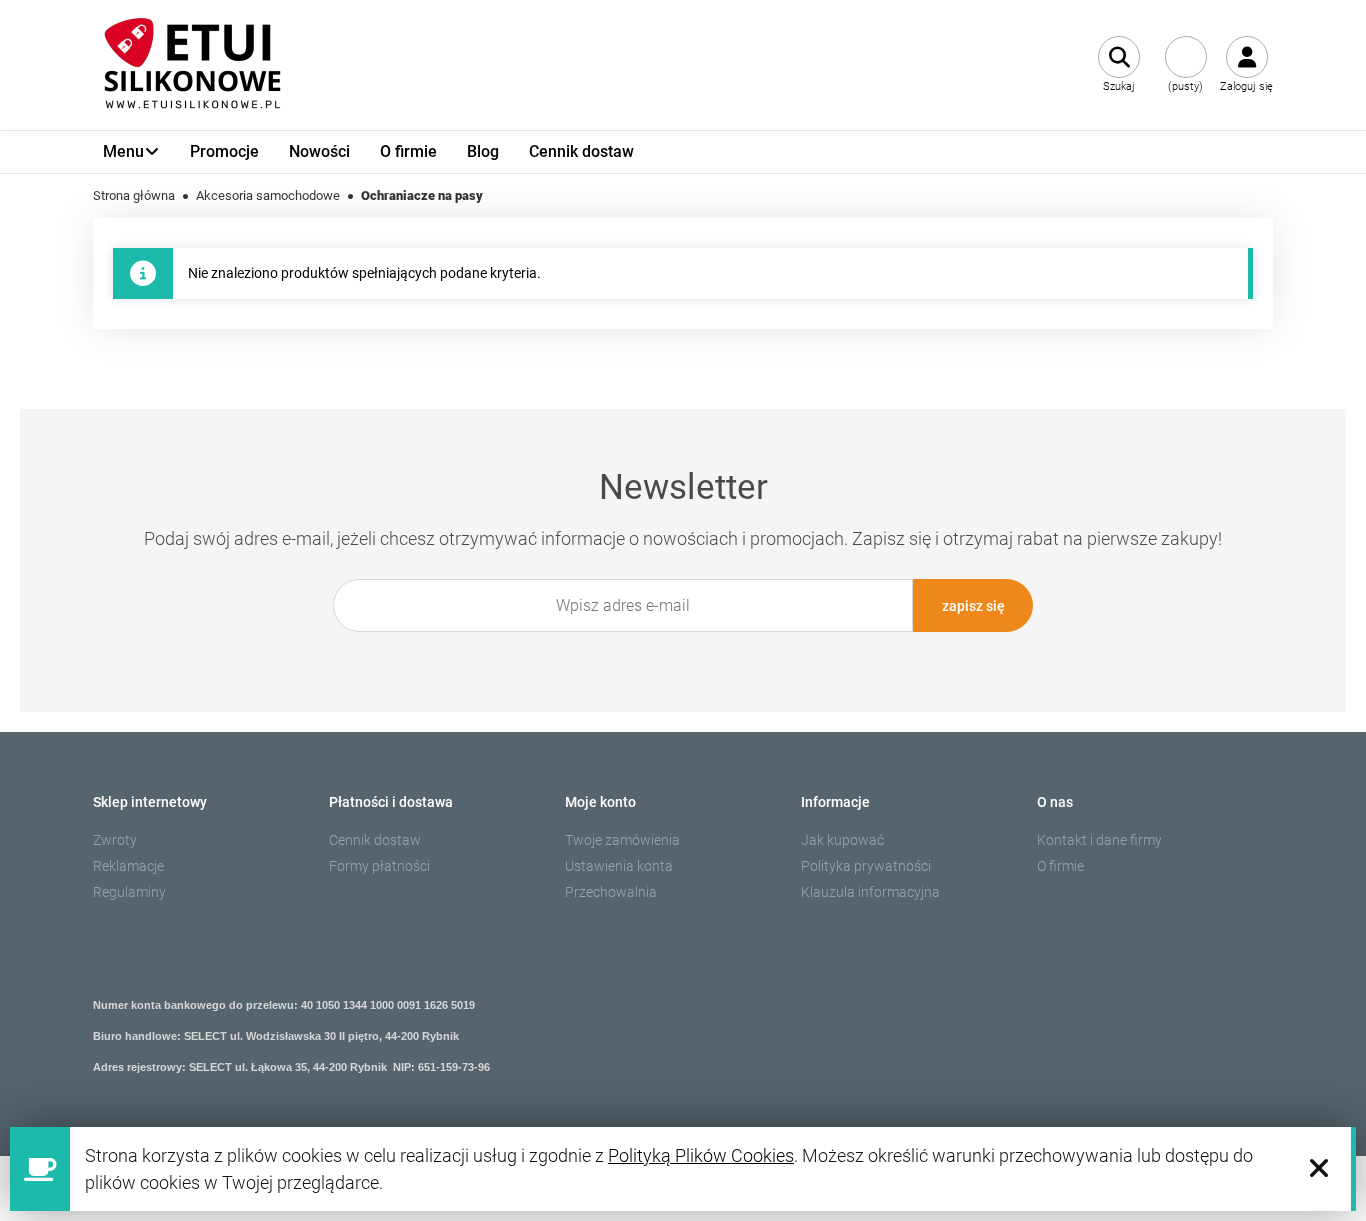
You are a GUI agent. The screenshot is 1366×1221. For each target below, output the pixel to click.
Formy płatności (379, 866)
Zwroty (115, 840)
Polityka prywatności (866, 866)
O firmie (1060, 866)
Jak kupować (842, 840)
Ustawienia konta (619, 866)
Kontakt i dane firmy (1099, 840)
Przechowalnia (611, 892)
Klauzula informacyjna (870, 892)
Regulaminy (129, 892)
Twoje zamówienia (622, 840)
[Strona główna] (193, 65)
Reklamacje (128, 866)
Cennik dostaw (375, 840)
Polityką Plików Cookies (701, 1155)
